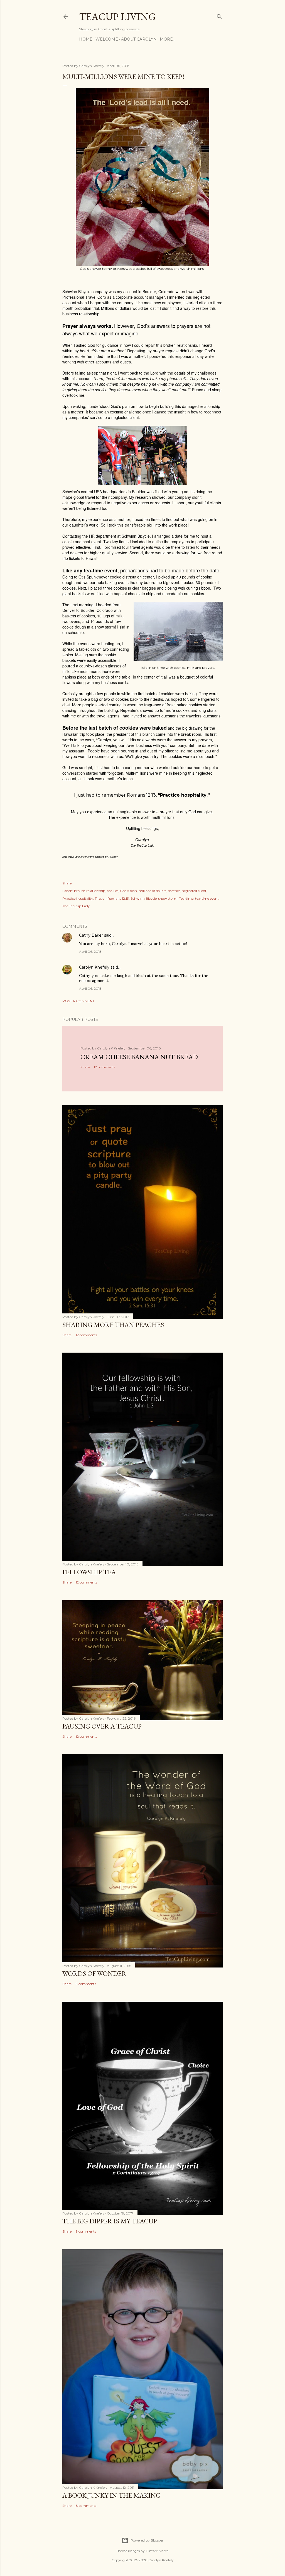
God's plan (128, 891)
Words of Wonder (94, 1973)
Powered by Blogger (147, 2540)
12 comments (105, 1067)
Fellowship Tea (89, 1572)
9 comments (86, 1984)
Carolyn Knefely (94, 967)
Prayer (100, 898)
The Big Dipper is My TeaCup (110, 2221)
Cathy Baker (91, 935)
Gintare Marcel (157, 2551)
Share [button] (67, 883)
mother (174, 891)
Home (86, 39)
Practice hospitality (78, 898)
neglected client (194, 891)
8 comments (86, 2506)
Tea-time (186, 898)
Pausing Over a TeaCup (102, 1726)
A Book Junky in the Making (111, 2495)
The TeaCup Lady (76, 906)
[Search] (219, 15)
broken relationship (90, 891)
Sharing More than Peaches (113, 1325)
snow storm (168, 898)
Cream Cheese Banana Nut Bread (139, 1057)
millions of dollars (152, 891)
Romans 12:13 (118, 898)
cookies (113, 891)
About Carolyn (139, 39)
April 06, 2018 (90, 952)
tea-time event (207, 898)
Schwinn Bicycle (144, 898)
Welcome (107, 39)
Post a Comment (78, 1001)
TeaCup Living (117, 17)
